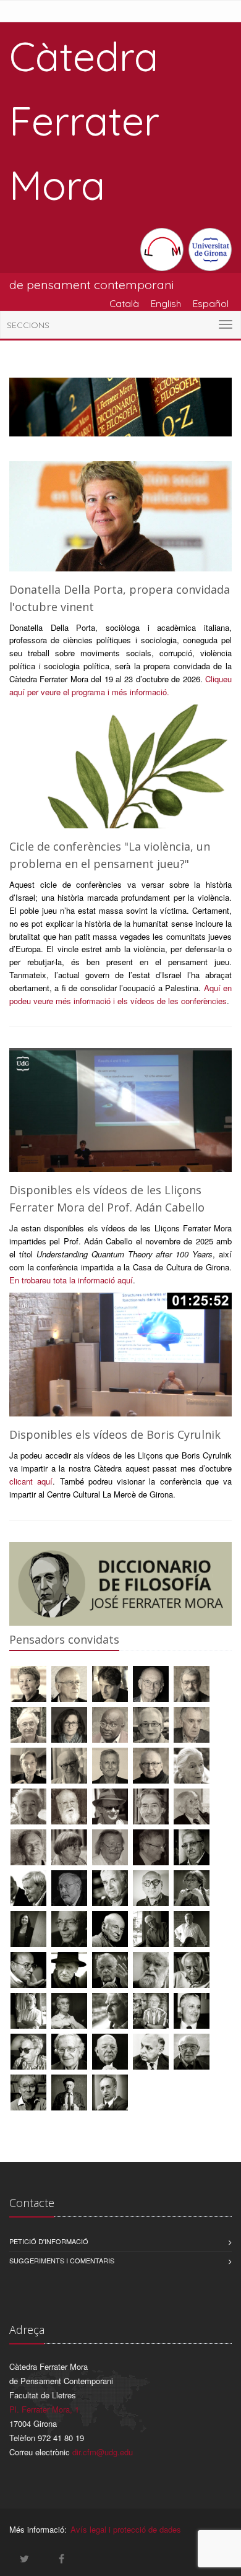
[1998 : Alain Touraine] (110, 1971)
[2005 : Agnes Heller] (192, 1890)
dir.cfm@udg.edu (103, 2452)
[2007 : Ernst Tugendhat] (110, 1890)
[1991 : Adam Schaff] (151, 2053)
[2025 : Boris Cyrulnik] (151, 1685)
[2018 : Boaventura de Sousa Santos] (69, 1767)
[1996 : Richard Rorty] (192, 1971)
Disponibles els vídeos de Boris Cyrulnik (115, 1434)
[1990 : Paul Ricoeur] (28, 2094)
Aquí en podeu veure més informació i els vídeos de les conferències (120, 994)
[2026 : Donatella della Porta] (28, 1685)
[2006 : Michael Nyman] (151, 1890)
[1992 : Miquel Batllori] (110, 2053)
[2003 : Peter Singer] (69, 1931)
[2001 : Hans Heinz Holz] (151, 1931)
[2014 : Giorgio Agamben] (110, 1808)
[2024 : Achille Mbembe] (110, 1726)
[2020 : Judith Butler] (28, 1767)
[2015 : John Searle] (28, 1808)
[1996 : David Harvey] (28, 2012)
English (166, 303)
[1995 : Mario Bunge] (69, 2012)
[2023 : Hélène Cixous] (151, 1726)
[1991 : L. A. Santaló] (192, 2053)
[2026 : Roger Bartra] (69, 1685)
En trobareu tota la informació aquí (71, 1280)
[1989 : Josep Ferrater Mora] (110, 2094)
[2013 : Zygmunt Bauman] (192, 1808)
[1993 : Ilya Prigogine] (192, 2012)
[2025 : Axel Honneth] (28, 1726)
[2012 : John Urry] (28, 1849)
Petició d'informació (49, 2241)
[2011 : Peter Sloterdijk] (110, 1849)
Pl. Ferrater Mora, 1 (44, 2409)
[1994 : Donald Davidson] (151, 2012)
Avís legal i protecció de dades (126, 2529)
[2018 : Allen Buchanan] (110, 1767)
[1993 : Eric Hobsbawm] (28, 2053)
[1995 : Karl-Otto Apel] (110, 2012)
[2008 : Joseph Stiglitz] (69, 1890)
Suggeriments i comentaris (62, 2260)
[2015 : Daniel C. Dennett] (69, 1808)
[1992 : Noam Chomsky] (69, 2053)
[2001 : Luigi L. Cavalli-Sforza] (192, 1931)
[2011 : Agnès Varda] (69, 1849)
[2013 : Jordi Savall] (151, 1808)
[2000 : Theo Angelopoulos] (28, 1971)
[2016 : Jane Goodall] (192, 1767)
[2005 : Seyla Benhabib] (28, 1931)
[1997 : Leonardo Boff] (151, 1971)
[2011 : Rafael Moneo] (151, 1849)
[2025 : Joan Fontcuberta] (192, 1685)
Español (211, 303)
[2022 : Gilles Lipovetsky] (192, 1726)
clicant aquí (31, 1481)
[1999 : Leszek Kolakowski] (69, 1971)
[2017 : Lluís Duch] (151, 1767)
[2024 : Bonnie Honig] (69, 1726)
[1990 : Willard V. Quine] (69, 2094)
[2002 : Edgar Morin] (110, 1931)
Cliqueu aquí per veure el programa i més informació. (120, 685)
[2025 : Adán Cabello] (110, 1685)
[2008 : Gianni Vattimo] (28, 1890)
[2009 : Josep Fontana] (192, 1849)
